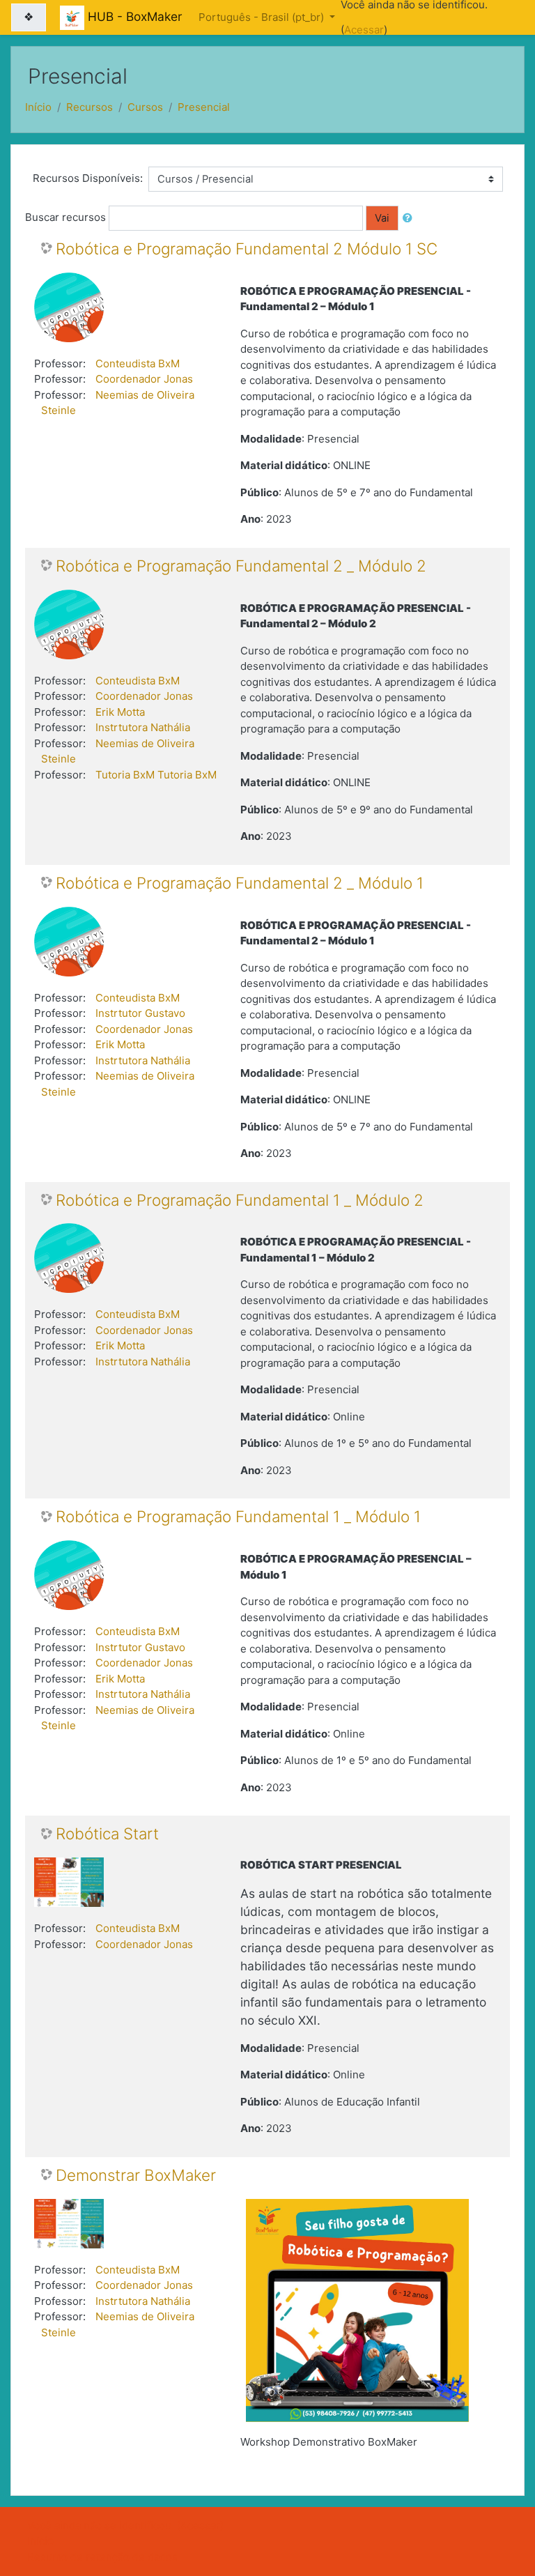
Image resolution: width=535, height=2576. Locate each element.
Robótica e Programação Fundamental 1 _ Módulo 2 (240, 1200)
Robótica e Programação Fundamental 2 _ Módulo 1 (240, 883)
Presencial (204, 107)
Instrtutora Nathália (143, 727)
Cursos (145, 107)
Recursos (90, 107)
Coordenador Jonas (144, 379)
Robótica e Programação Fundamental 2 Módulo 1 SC (247, 249)
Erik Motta (120, 712)
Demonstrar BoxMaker (136, 2175)
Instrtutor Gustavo (140, 1013)
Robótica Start (107, 1834)
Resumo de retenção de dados (102, 2557)
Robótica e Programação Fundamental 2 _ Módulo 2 (241, 566)
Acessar (364, 30)
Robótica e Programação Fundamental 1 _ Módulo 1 (238, 1517)
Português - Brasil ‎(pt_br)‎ (263, 17)
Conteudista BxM (138, 363)
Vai (382, 218)
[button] (410, 218)
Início (38, 107)
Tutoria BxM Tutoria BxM (156, 775)
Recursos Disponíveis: (88, 178)
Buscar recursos (65, 217)
